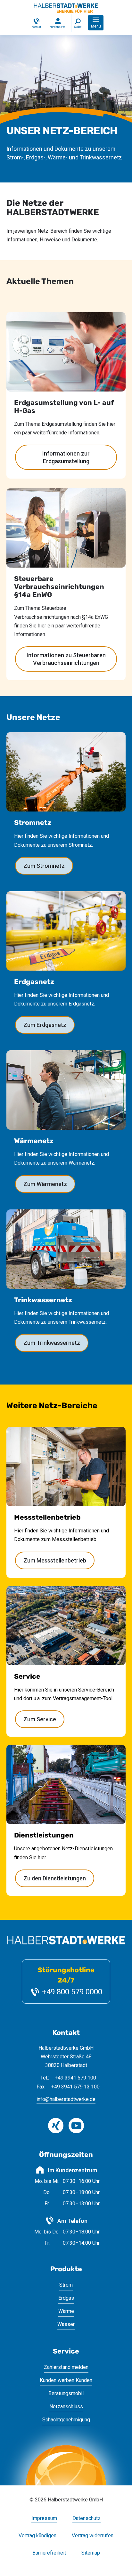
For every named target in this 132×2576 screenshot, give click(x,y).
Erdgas (66, 2298)
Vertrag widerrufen (93, 2536)
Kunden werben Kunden (66, 2380)
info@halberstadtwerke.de (66, 2099)
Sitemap (91, 2553)
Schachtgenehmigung (66, 2420)
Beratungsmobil (66, 2393)
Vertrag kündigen (37, 2536)
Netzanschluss (66, 2406)
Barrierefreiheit (49, 2553)
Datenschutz (87, 2519)
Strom (66, 2285)
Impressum (44, 2519)
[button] (96, 23)
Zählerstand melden (66, 2367)
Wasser (66, 2324)
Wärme (66, 2311)
